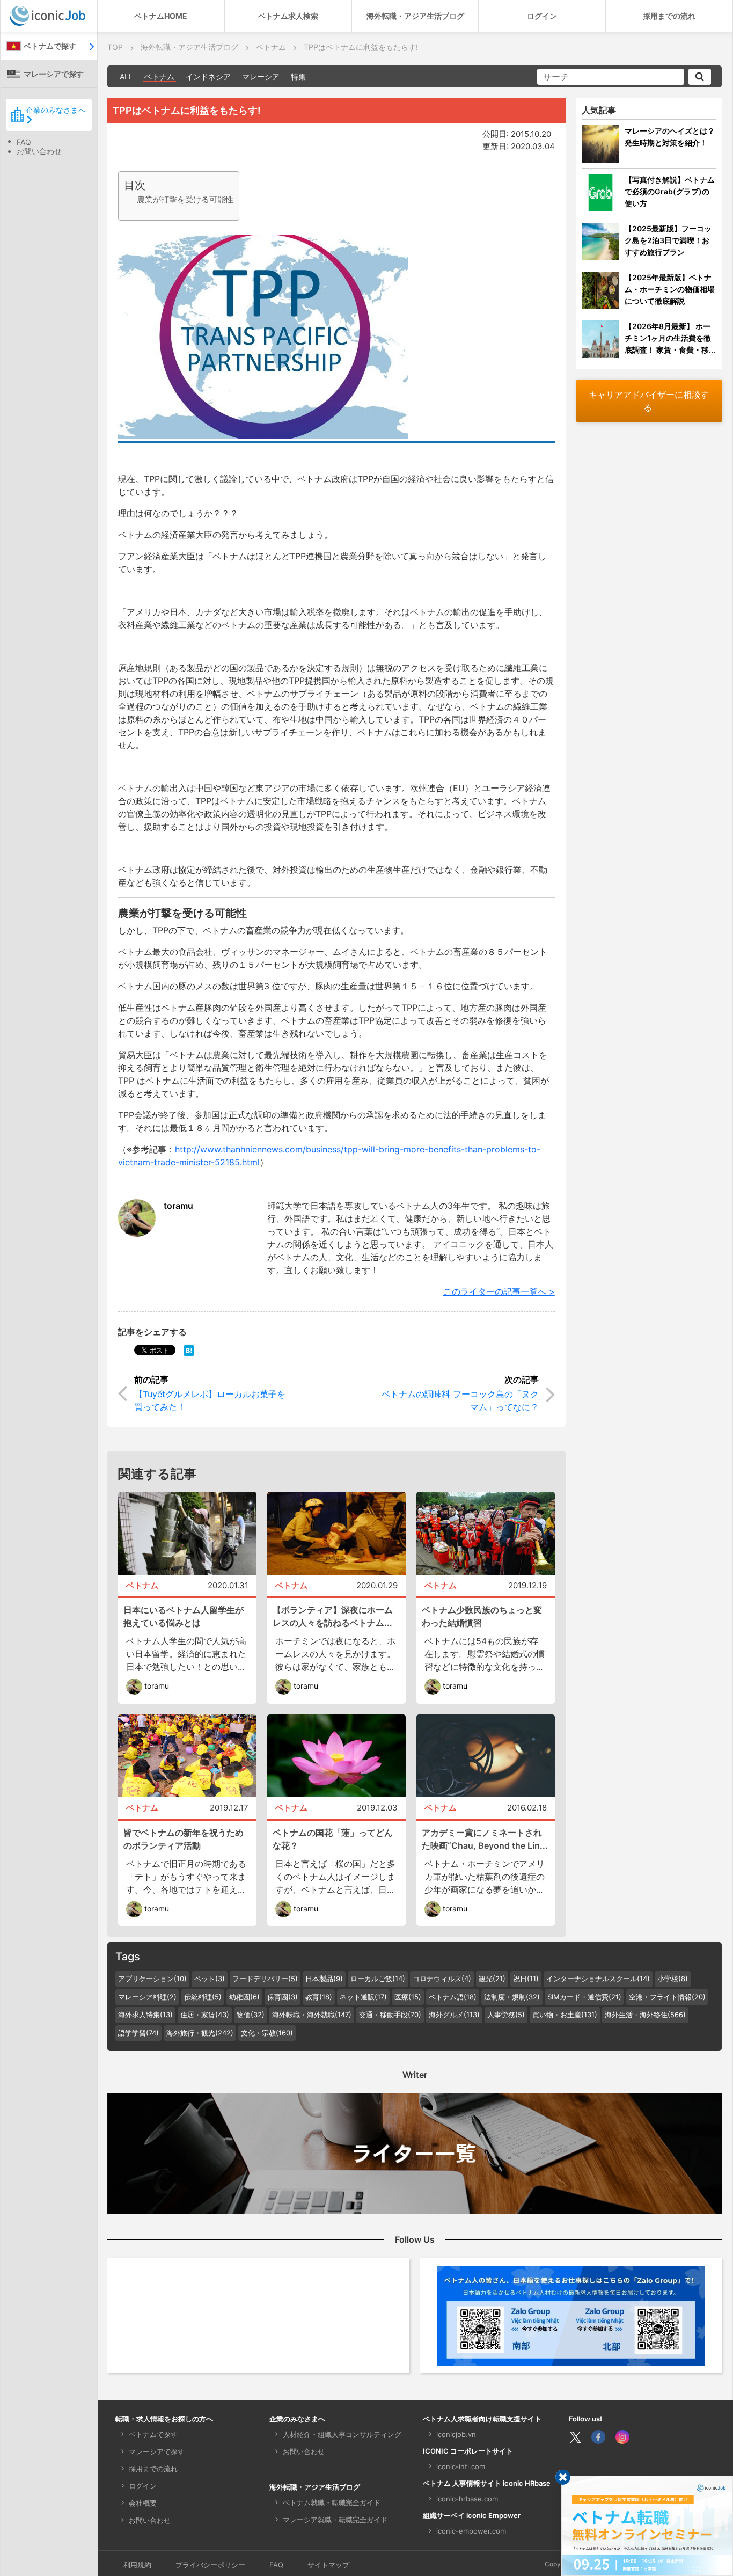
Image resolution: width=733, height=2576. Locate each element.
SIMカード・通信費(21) (584, 1997)
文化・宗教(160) (267, 2033)
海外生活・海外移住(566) (645, 2015)
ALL (126, 76)
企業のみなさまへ (56, 110)
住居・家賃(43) (205, 2015)
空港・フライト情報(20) (667, 1997)
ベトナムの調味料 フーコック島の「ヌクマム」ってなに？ (460, 1400)
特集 (298, 76)
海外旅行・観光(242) (200, 2033)
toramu (178, 1206)
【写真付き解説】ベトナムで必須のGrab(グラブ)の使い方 (670, 191)
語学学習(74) (138, 2033)
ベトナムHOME (161, 16)
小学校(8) (673, 1979)
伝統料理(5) (203, 1997)
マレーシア (261, 76)
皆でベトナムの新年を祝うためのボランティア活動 (184, 1839)
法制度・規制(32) (512, 1997)
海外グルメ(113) (454, 2015)
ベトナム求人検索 (288, 16)
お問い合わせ (39, 151)
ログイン (542, 16)
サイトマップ (328, 2565)
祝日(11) (526, 1979)
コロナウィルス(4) (442, 1979)
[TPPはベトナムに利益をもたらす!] (189, 1349)
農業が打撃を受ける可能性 (185, 199)
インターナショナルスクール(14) (598, 1979)
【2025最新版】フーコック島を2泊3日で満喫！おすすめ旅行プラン (668, 240)
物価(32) (251, 2015)
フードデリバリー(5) (265, 1979)
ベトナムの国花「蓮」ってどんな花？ (333, 1839)
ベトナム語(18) (453, 1997)
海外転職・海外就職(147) (312, 2015)
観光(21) (492, 1979)
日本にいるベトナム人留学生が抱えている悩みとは (184, 1616)
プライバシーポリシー (210, 2565)
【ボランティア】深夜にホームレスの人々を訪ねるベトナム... (333, 1616)
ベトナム (159, 76)
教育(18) (319, 1997)
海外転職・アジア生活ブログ (415, 16)
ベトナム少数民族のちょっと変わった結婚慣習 (482, 1616)
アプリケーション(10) (152, 1979)
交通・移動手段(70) (390, 2015)
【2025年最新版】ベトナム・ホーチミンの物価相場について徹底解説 (670, 289)
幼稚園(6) (244, 1997)
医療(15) (408, 1997)
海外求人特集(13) (145, 2015)
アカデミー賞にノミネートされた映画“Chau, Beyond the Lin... (485, 1839)
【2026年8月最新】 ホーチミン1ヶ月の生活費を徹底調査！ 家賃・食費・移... (670, 338)
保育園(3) (283, 1997)
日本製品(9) (324, 1979)
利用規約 (137, 2565)
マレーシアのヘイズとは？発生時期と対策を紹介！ (670, 137)
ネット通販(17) (363, 1997)
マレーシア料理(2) (147, 1997)
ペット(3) (210, 1979)
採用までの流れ (669, 16)
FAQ (24, 142)
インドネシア (208, 76)
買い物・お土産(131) (565, 2015)
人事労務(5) (506, 2015)
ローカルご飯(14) (378, 1979)
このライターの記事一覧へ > (499, 1291)
